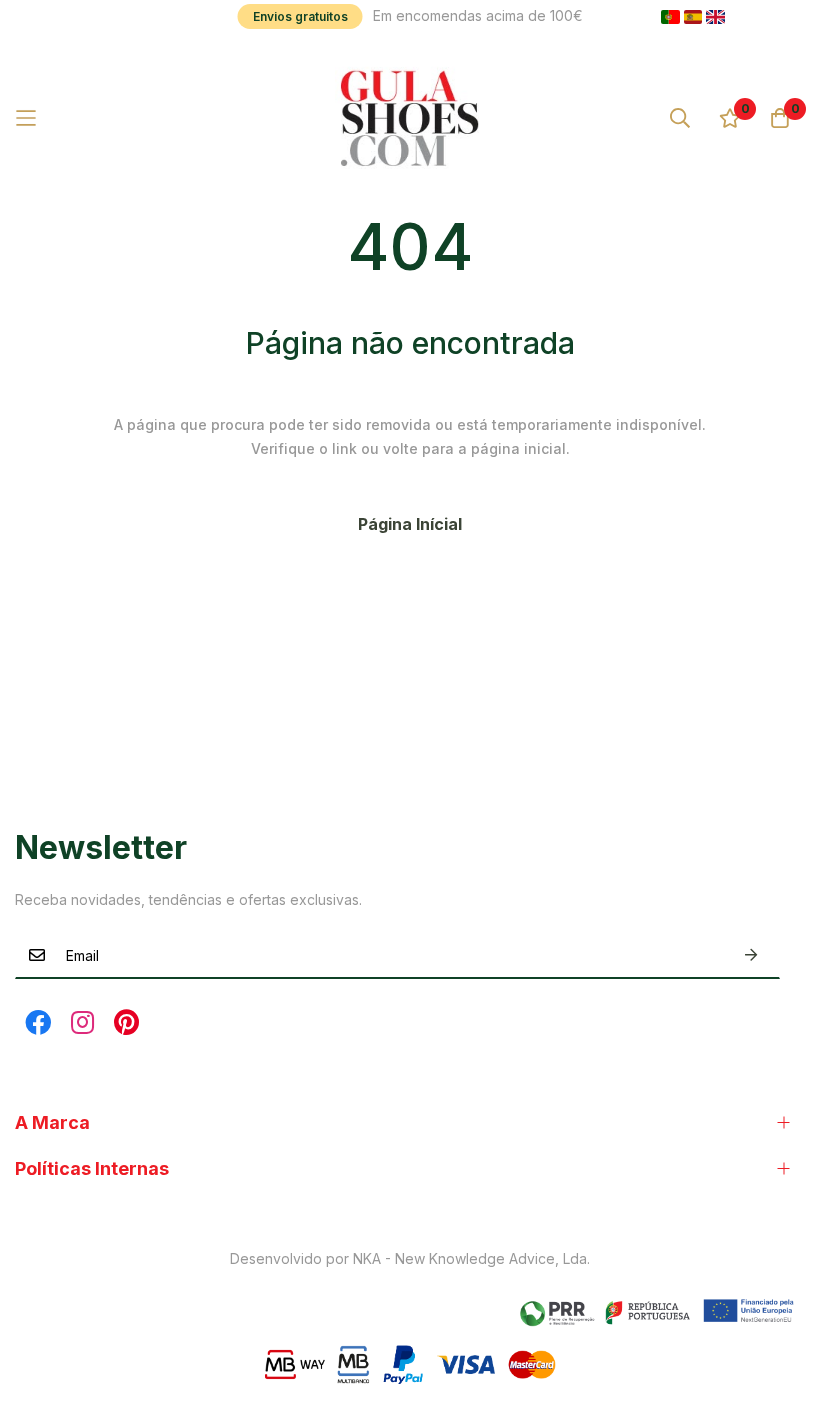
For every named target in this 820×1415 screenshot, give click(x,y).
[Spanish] (693, 17)
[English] (715, 17)
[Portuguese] (670, 17)
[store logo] (410, 118)
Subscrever (751, 955)
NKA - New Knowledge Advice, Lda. (471, 1258)
